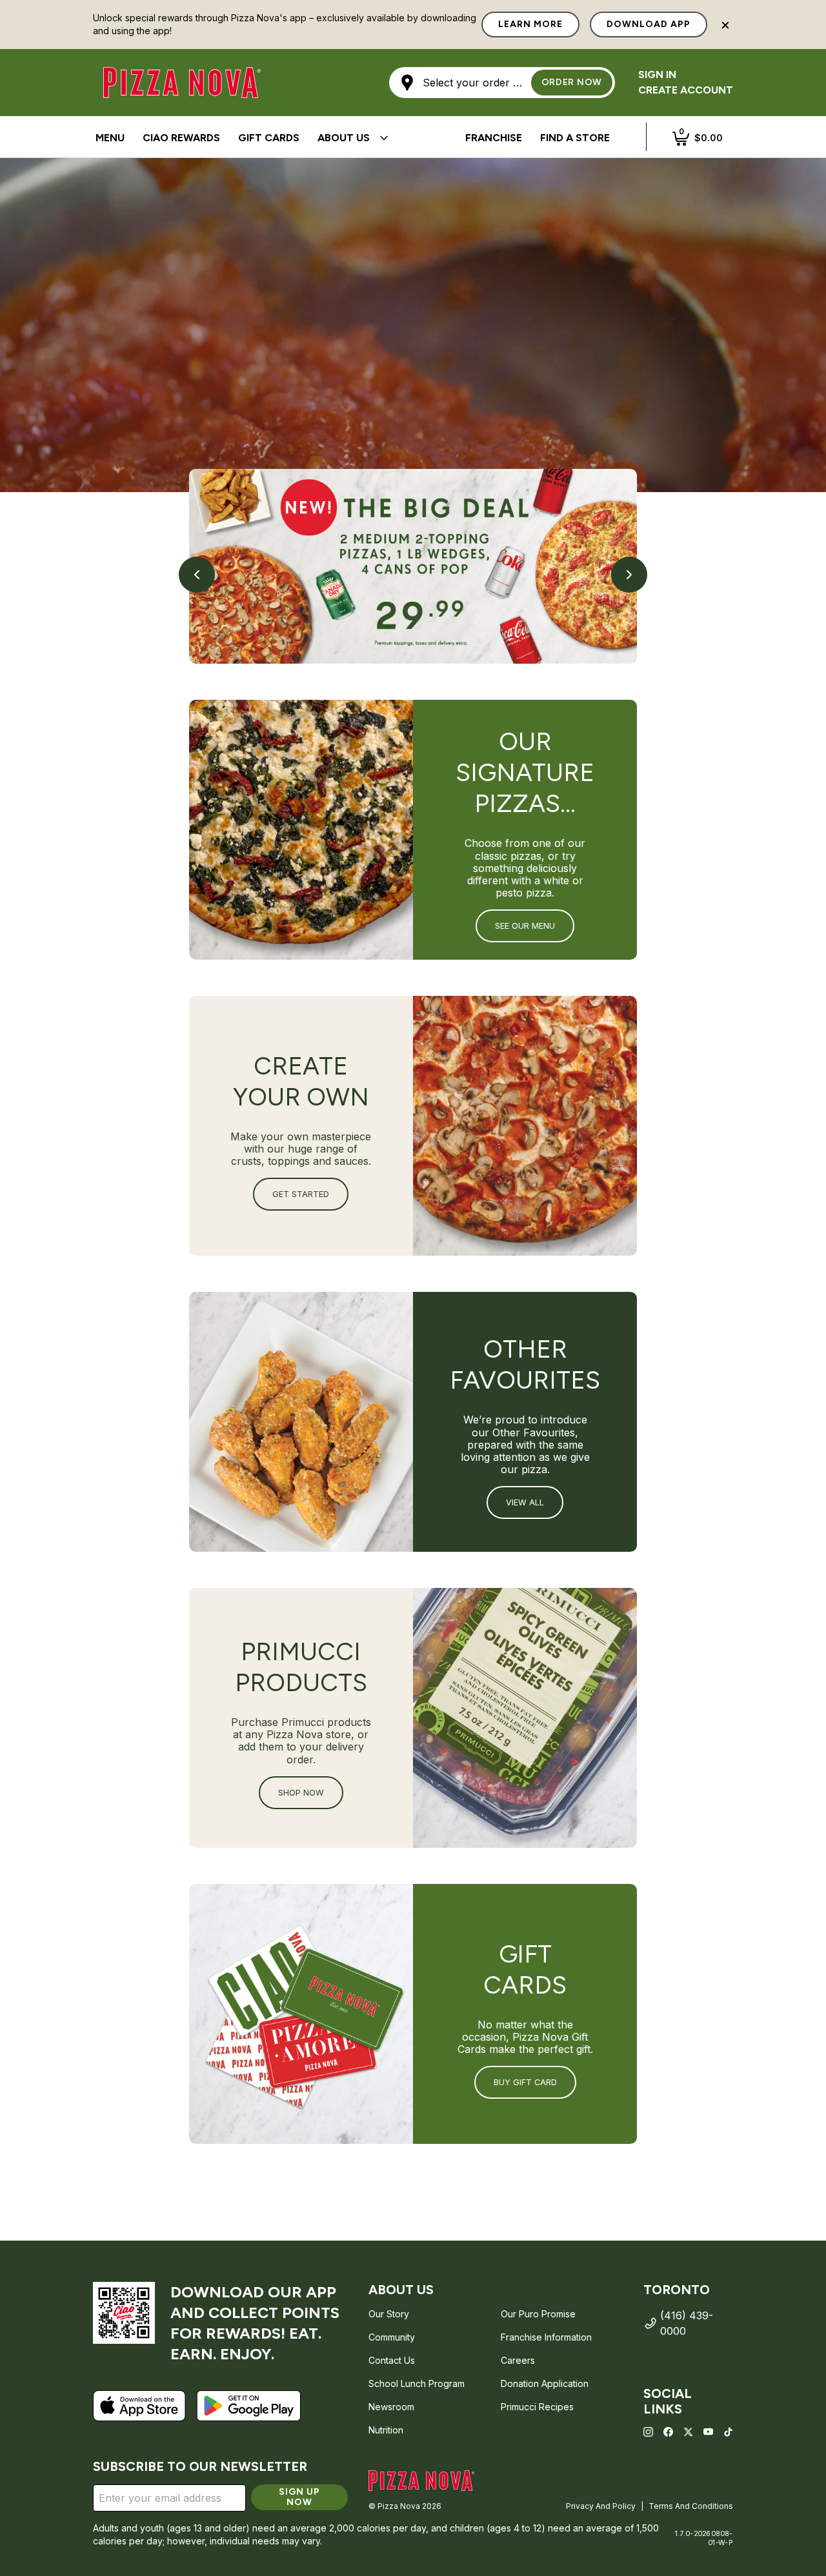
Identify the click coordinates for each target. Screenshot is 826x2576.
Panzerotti (410, 138)
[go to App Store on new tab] (139, 2406)
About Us (344, 138)
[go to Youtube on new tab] (708, 2432)
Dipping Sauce (135, 138)
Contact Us (392, 2360)
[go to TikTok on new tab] (728, 2432)
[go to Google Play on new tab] (249, 2406)
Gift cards (269, 138)
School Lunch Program (417, 2383)
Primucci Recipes (537, 2407)
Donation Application (545, 2383)
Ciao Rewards (181, 138)
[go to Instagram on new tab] (648, 2432)
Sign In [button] (657, 74)
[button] (502, 83)
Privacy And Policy (601, 2506)
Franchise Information (546, 2337)
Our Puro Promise (538, 2314)
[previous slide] (197, 575)
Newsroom (391, 2407)
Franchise (494, 138)
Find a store (575, 138)
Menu (110, 138)
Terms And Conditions (691, 2506)
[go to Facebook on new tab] (668, 2432)
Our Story (389, 2314)
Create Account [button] (686, 90)
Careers (518, 2360)
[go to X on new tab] (688, 2432)
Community (392, 2337)
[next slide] (629, 575)
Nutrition (386, 2430)
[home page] (422, 2481)
